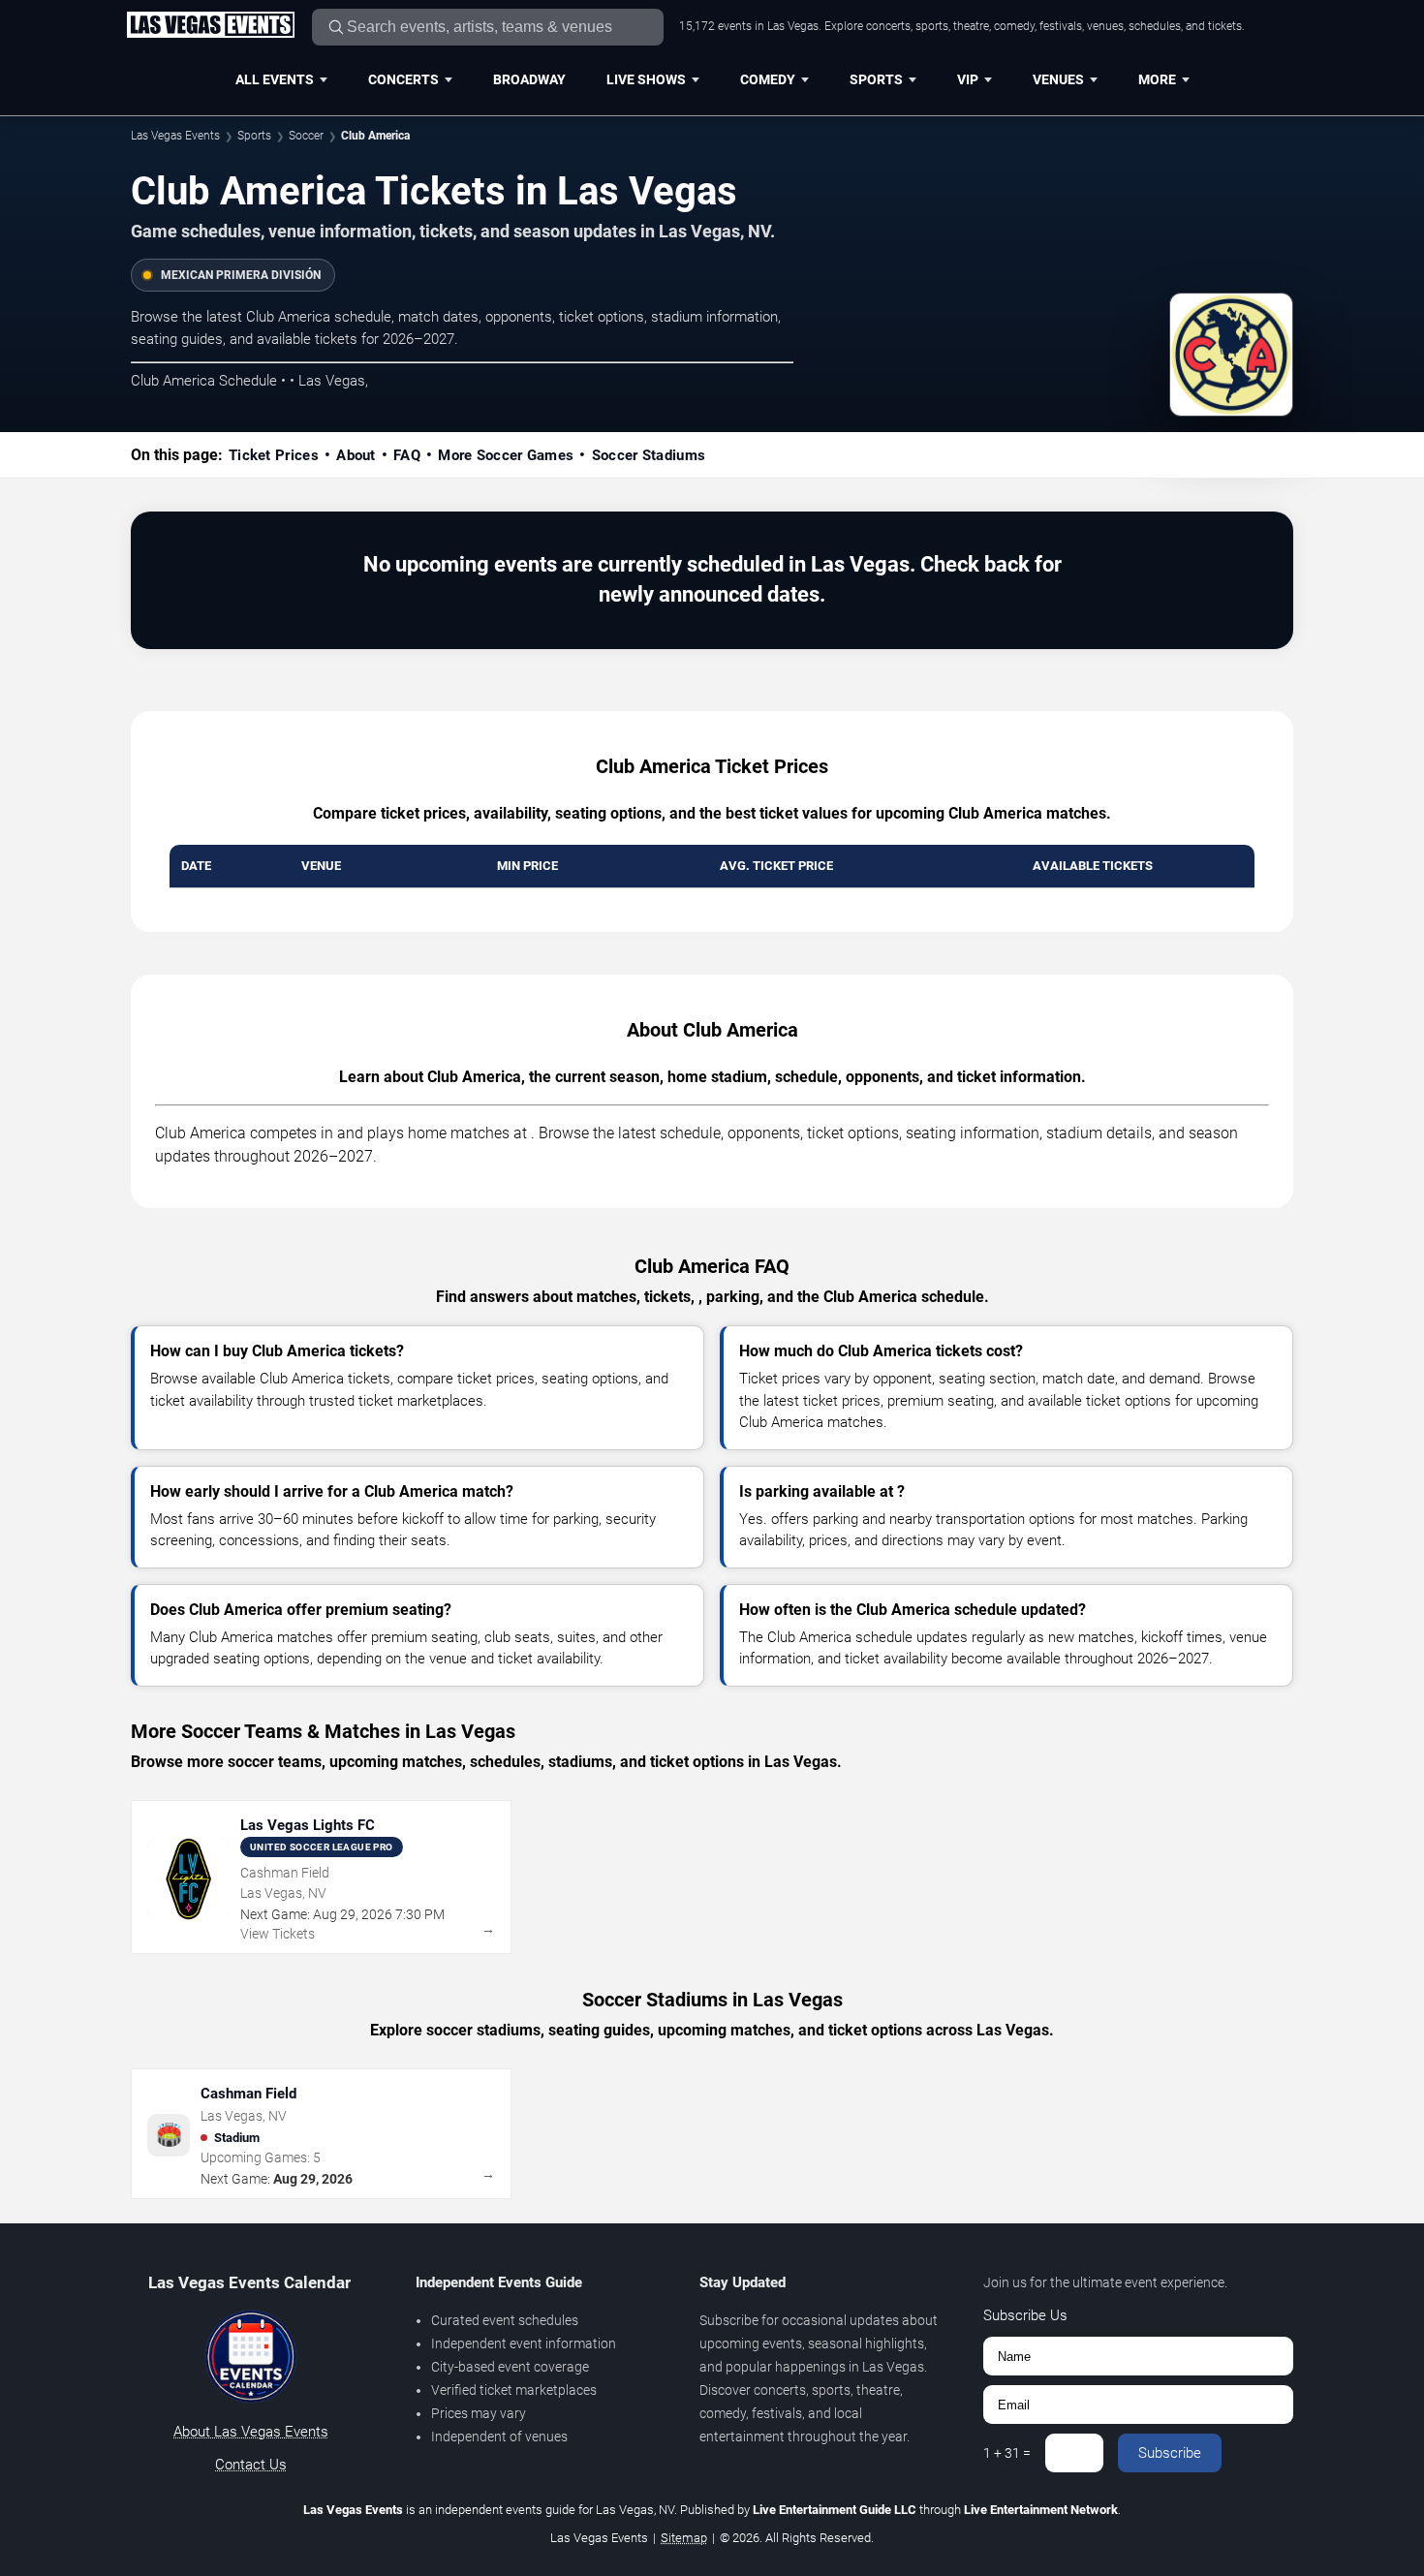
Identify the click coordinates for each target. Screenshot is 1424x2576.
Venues (1058, 79)
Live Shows (646, 79)
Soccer (306, 136)
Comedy (768, 79)
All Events (275, 79)
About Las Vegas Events (251, 2432)
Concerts (403, 79)
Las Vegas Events (175, 136)
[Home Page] (210, 26)
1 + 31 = (1007, 2453)
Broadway (529, 79)
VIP (968, 79)
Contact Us (251, 2465)
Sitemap (684, 2538)
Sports (876, 79)
